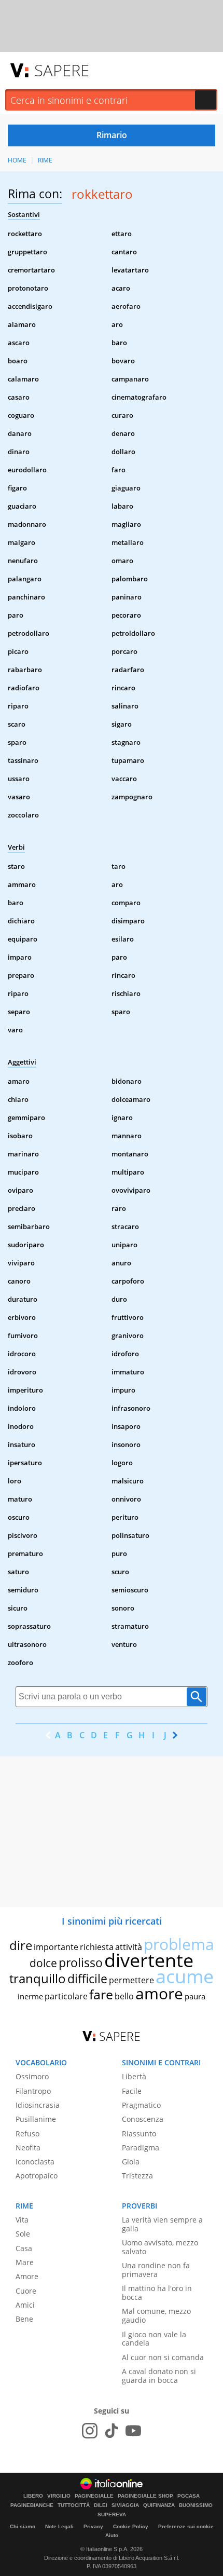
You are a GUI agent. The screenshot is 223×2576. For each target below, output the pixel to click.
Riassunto (139, 2134)
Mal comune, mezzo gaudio (156, 2315)
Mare (25, 2262)
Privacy (93, 2526)
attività (129, 1947)
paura (195, 1996)
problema (179, 1944)
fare (101, 1994)
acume (185, 1976)
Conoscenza (143, 2119)
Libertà (134, 2076)
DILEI (101, 2505)
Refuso (27, 2134)
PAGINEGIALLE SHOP (145, 2496)
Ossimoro (32, 2076)
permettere (131, 1980)
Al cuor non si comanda (163, 2357)
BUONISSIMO (196, 2505)
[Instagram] (90, 2431)
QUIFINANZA (159, 2505)
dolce (43, 1963)
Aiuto (112, 2535)
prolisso (81, 1962)
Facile (132, 2091)
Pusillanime (36, 2119)
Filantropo (33, 2091)
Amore (27, 2276)
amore (159, 1993)
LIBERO (33, 2496)
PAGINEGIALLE (94, 2496)
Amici (25, 2305)
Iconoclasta (35, 2162)
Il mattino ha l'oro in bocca (157, 2293)
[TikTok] (112, 2431)
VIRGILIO (59, 2496)
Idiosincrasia (38, 2105)
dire (21, 1945)
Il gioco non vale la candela (154, 2339)
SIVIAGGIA (125, 2505)
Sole (23, 2234)
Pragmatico (141, 2105)
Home (17, 160)
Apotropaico (37, 2176)
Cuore (26, 2291)
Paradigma (141, 2148)
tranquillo (38, 1978)
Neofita (28, 2148)
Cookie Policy (131, 2526)
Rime (45, 160)
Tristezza (137, 2176)
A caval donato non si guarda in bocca (159, 2376)
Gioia (131, 2162)
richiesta (97, 1947)
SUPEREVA (112, 2515)
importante (56, 1947)
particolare (66, 1996)
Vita (22, 2220)
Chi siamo (23, 2526)
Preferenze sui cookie (186, 2526)
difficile (87, 1979)
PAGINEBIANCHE (32, 2505)
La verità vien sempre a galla (162, 2224)
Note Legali (59, 2526)
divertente (149, 1960)
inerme (30, 1996)
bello (124, 1996)
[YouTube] (133, 2431)
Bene (24, 2319)
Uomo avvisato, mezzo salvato (160, 2247)
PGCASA (189, 2496)
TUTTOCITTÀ (74, 2505)
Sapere (62, 70)
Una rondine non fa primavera (156, 2270)
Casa (24, 2248)
